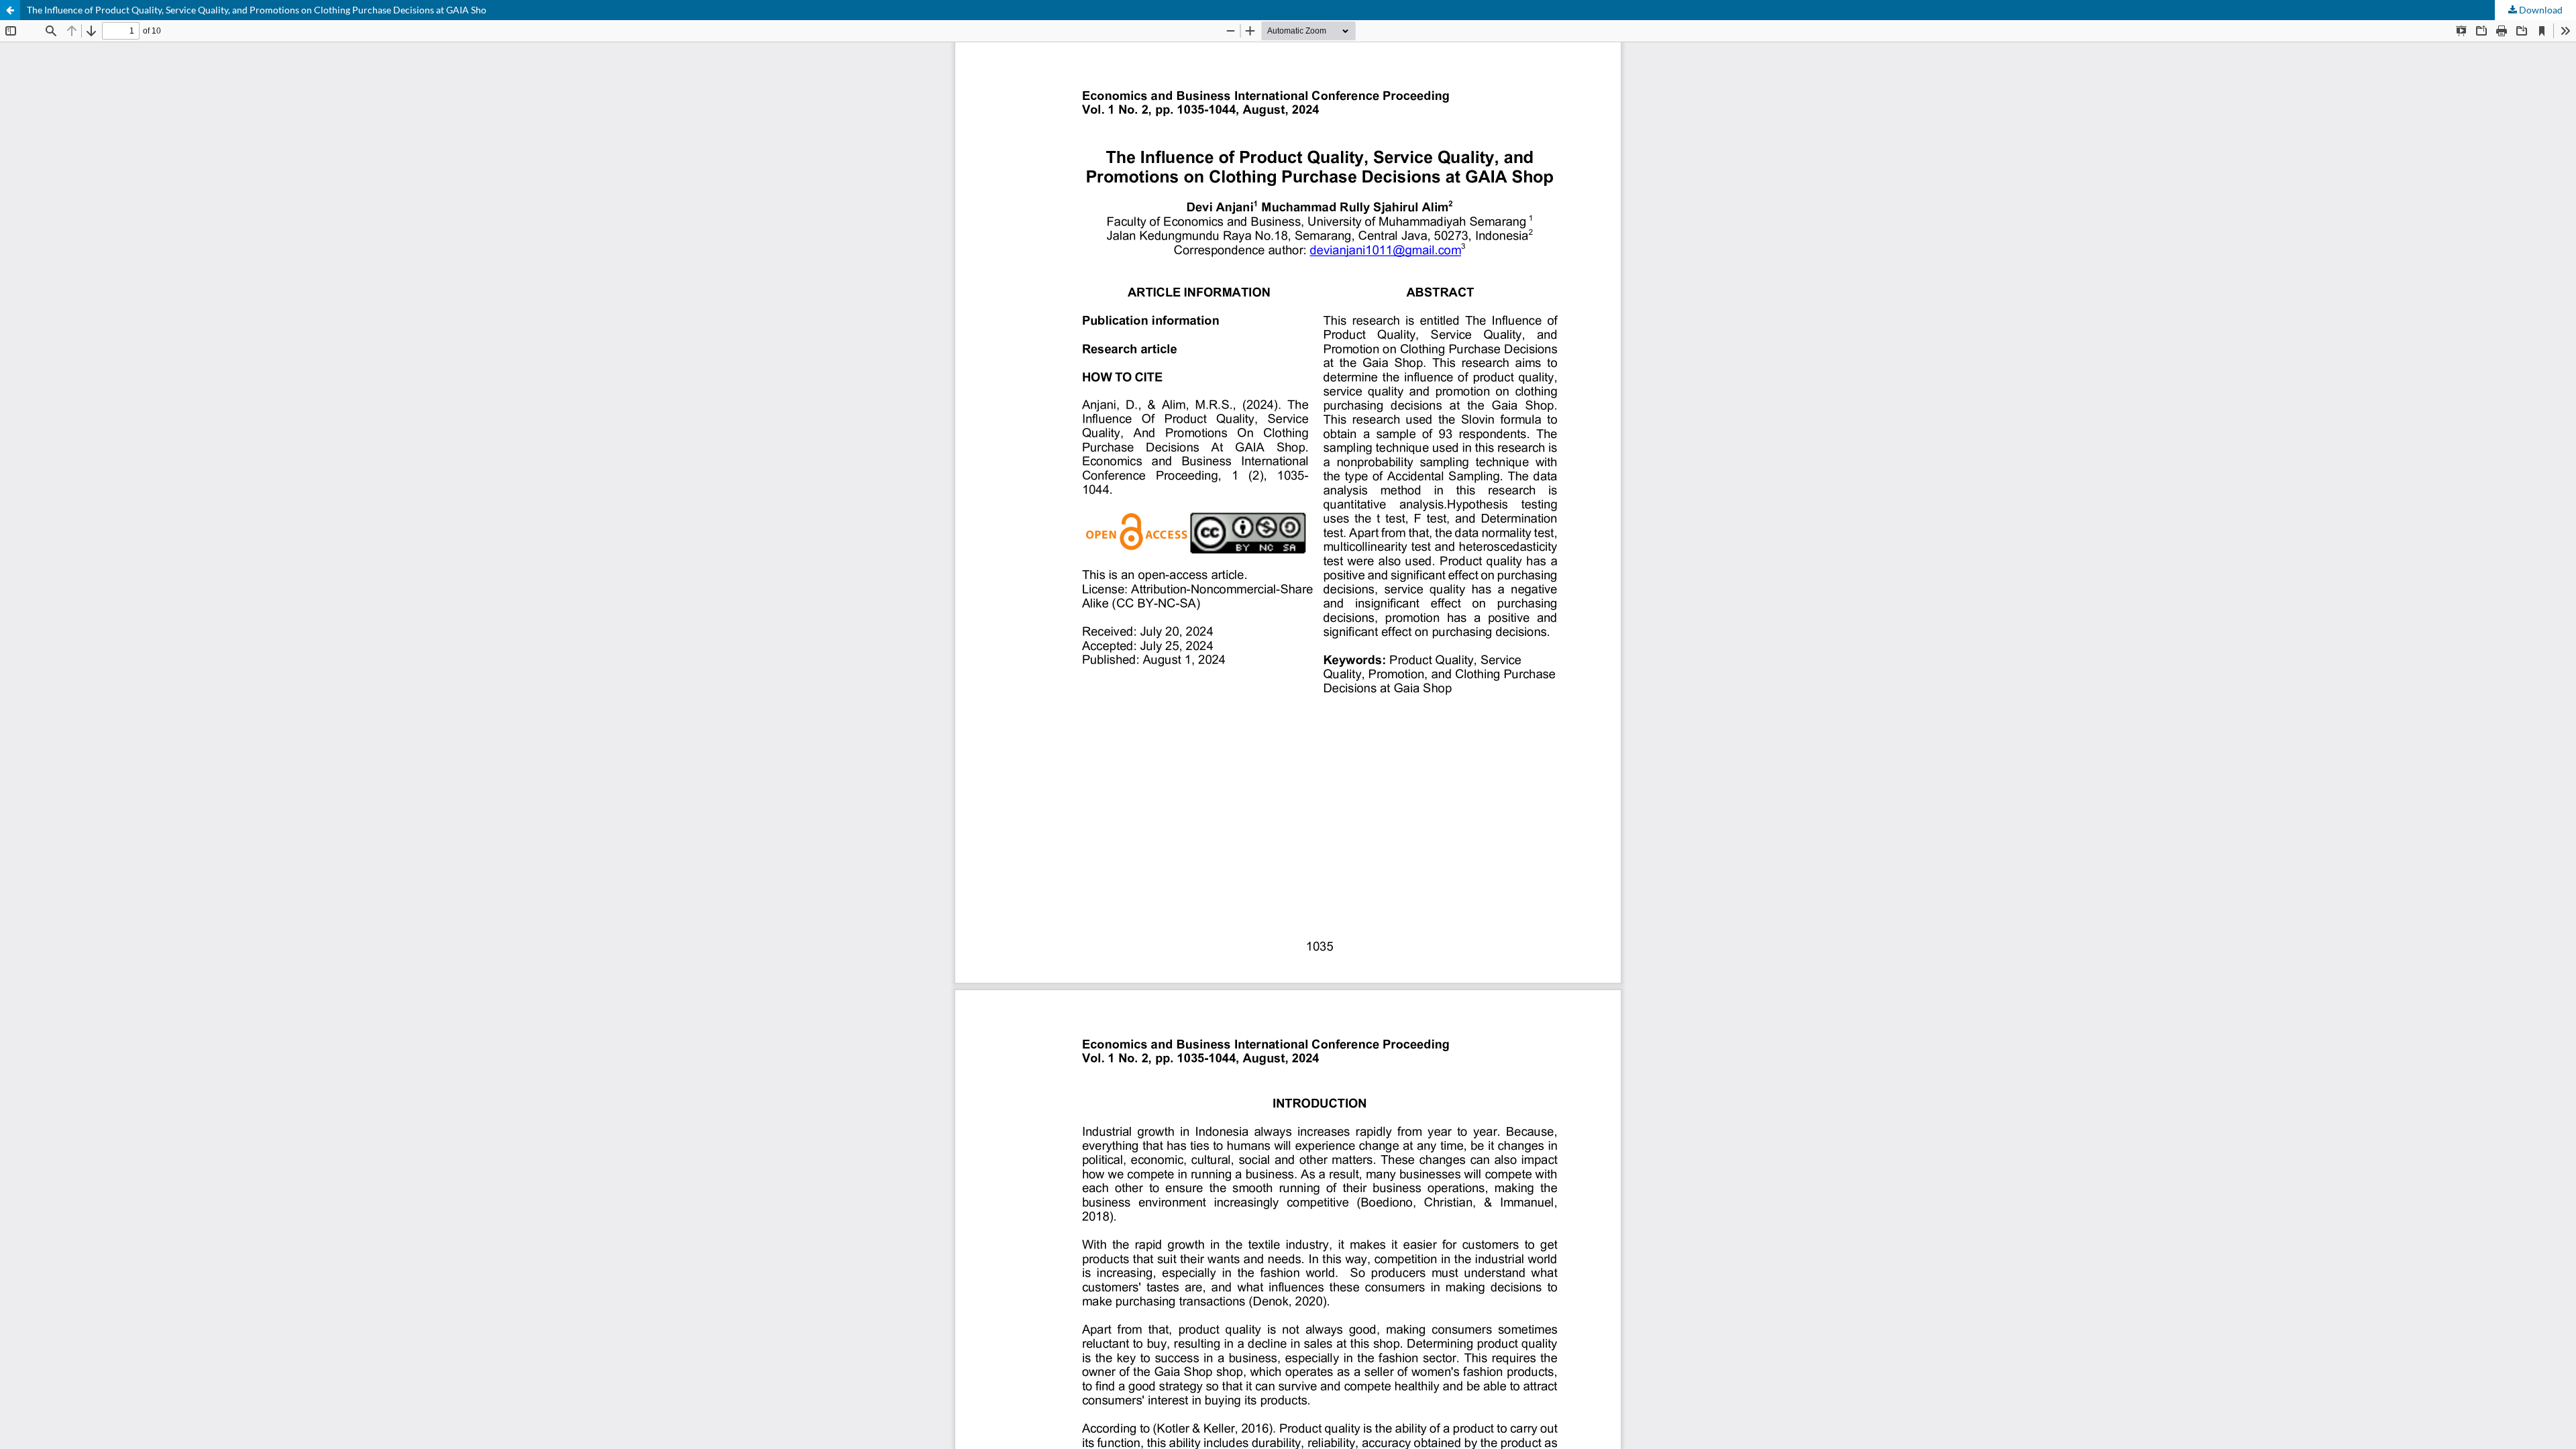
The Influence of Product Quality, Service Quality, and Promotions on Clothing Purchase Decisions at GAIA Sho (257, 10)
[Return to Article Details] (10, 10)
